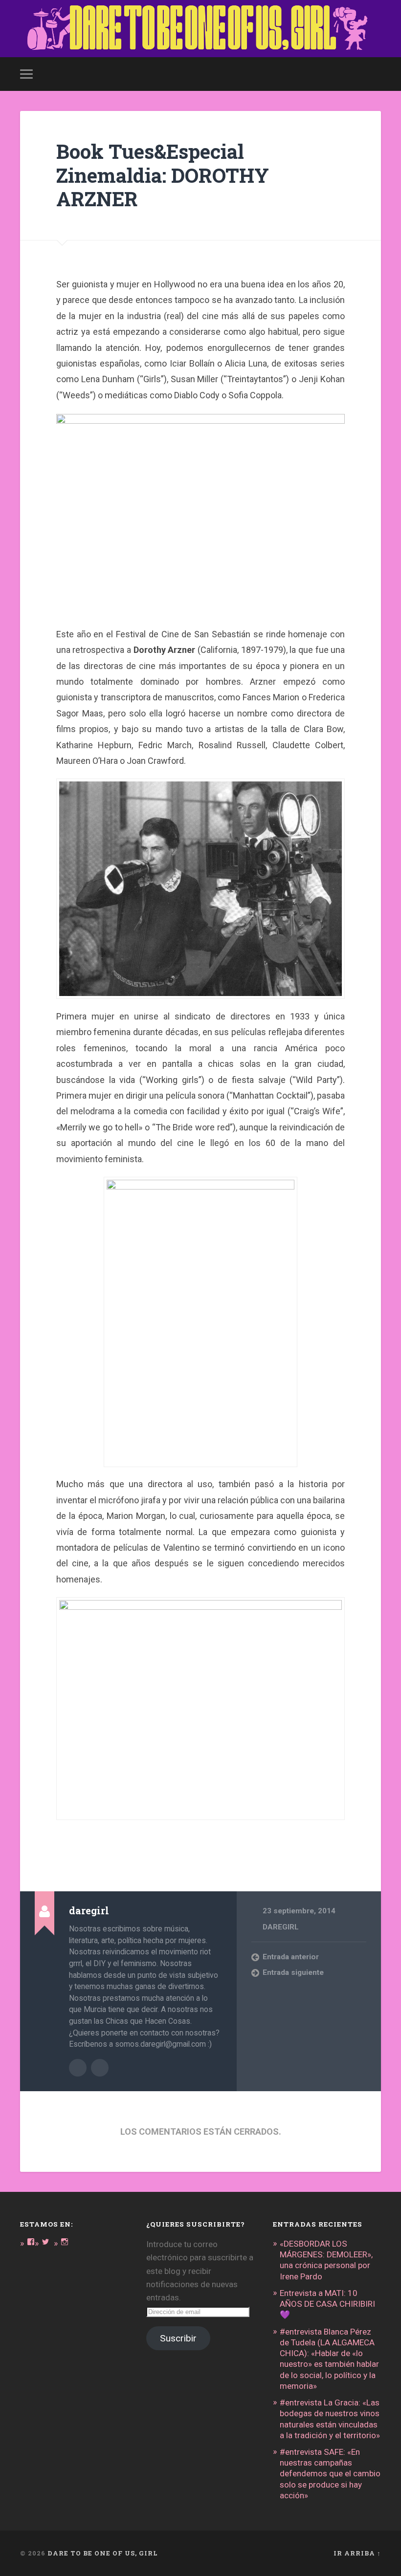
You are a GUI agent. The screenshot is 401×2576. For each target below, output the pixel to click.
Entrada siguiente (293, 1972)
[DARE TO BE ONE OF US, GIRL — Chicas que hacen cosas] (200, 29)
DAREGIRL (281, 1927)
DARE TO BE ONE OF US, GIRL (103, 2553)
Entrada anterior (291, 1957)
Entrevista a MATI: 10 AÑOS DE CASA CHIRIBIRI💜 (327, 2304)
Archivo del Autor (78, 2068)
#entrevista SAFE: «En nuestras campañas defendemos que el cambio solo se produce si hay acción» (330, 2474)
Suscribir (178, 2338)
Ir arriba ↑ (357, 2553)
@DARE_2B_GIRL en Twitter (100, 2068)
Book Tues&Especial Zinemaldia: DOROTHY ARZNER (163, 175)
